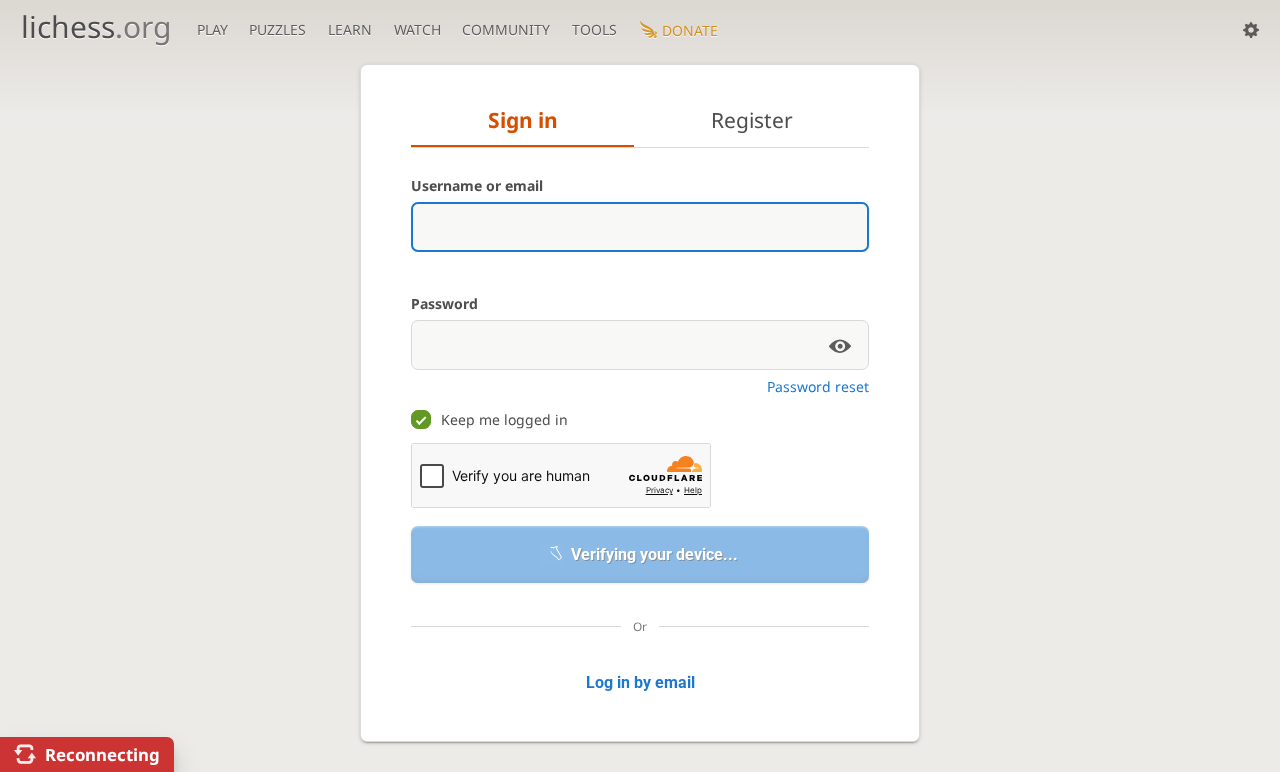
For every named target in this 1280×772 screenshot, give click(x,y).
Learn (350, 29)
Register (752, 120)
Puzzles (277, 29)
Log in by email (640, 682)
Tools (594, 29)
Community (506, 29)
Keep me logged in (504, 419)
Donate (690, 30)
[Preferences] (1251, 30)
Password (444, 303)
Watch (417, 29)
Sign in (523, 120)
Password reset (818, 386)
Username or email (477, 185)
